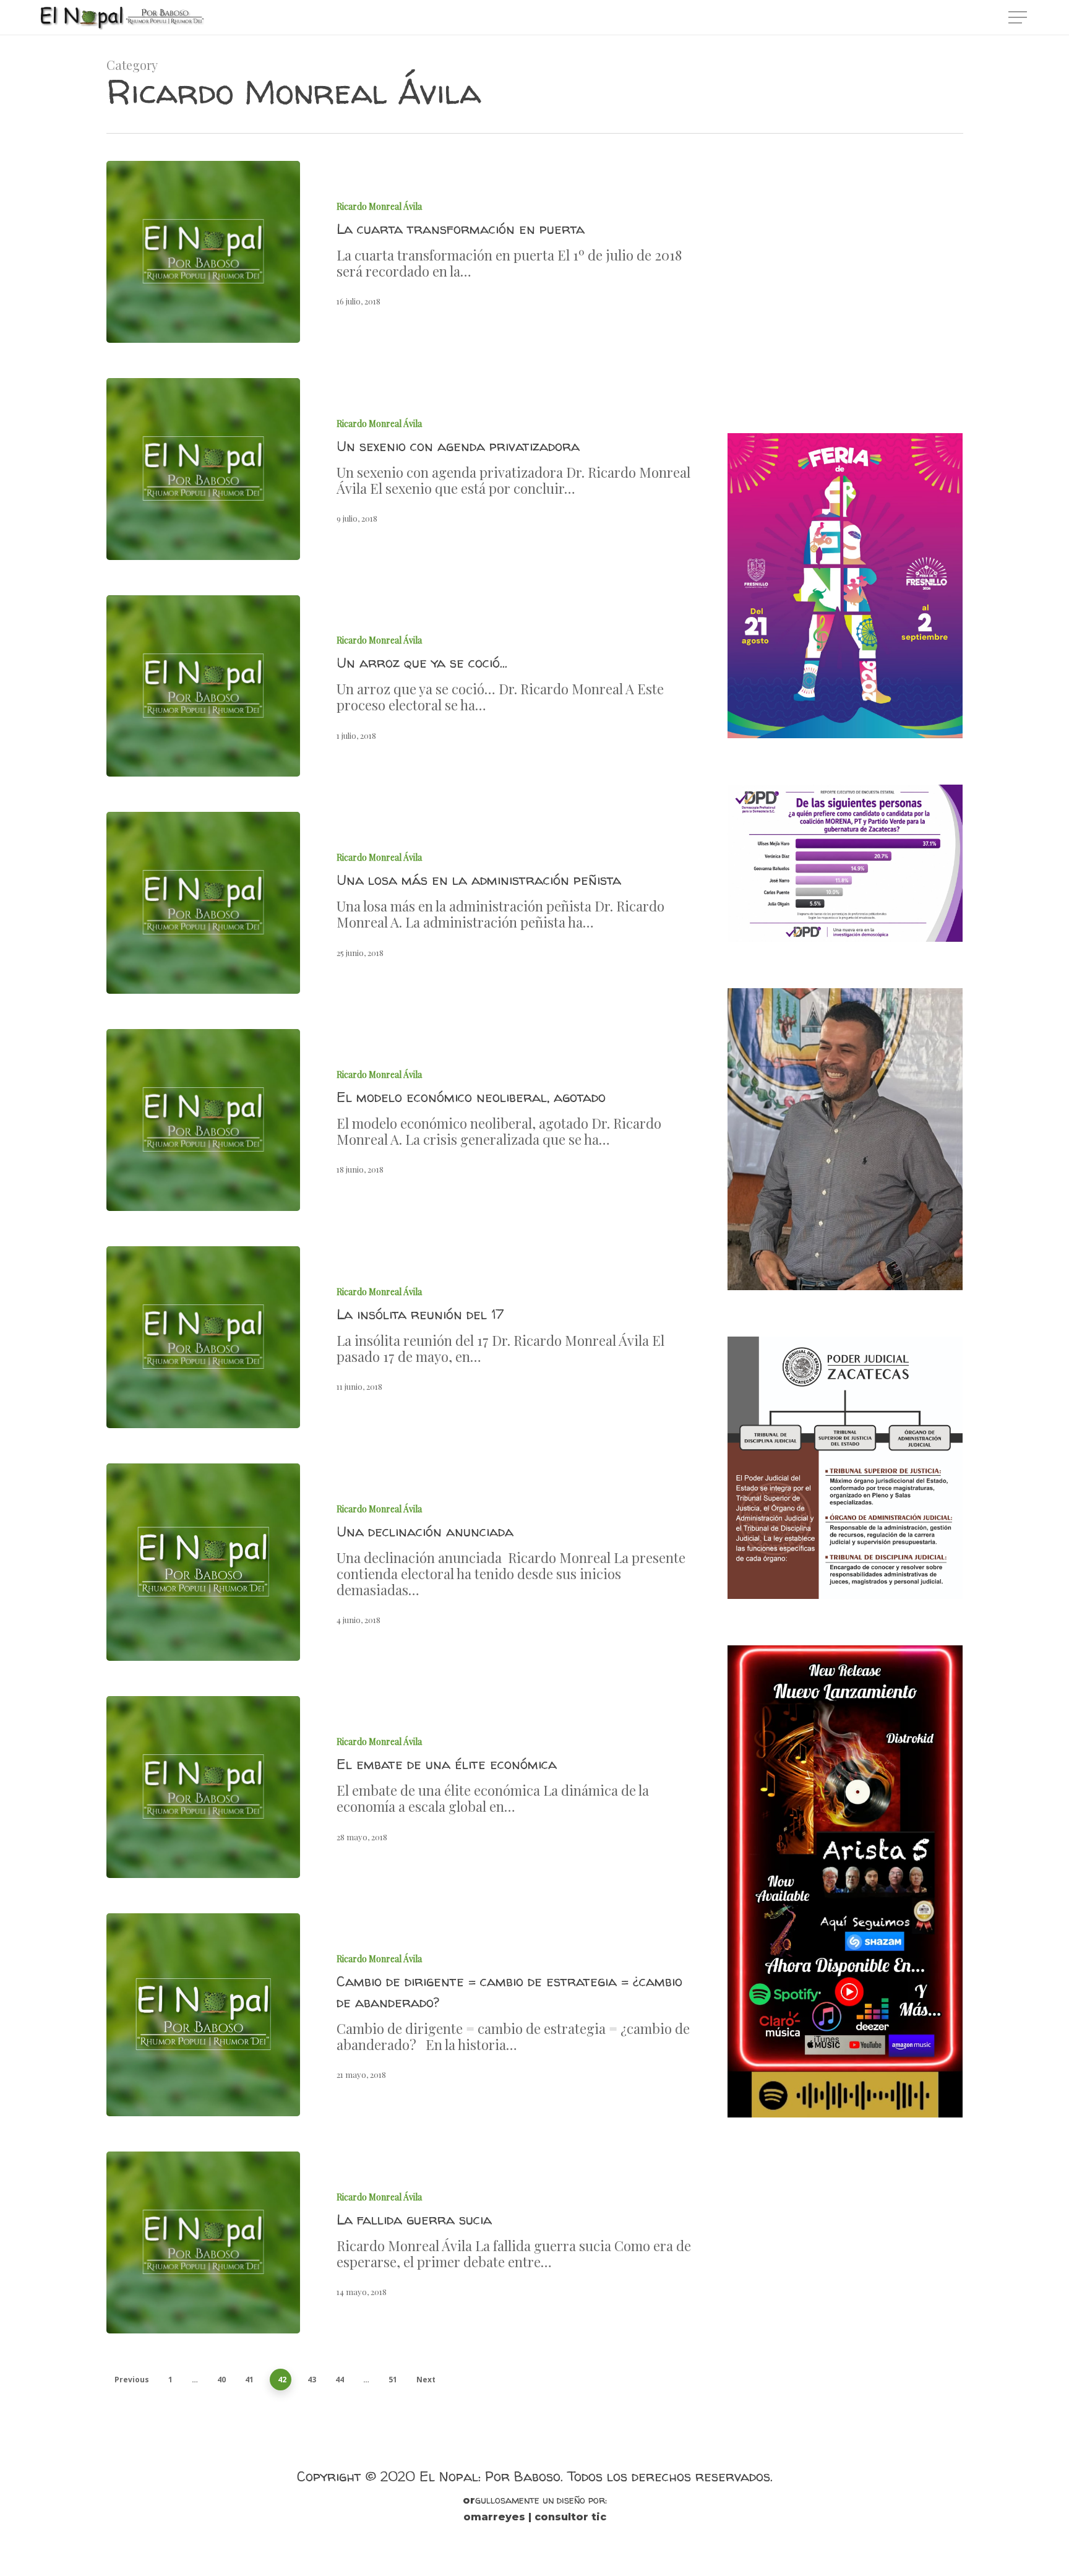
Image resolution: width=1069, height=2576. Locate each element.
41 (249, 2380)
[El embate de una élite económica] (203, 1787)
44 (340, 2380)
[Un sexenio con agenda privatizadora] (203, 469)
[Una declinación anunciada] (203, 1562)
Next (426, 2380)
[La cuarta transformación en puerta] (203, 252)
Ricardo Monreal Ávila (379, 206)
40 (221, 2380)
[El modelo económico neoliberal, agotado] (203, 1120)
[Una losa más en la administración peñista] (203, 903)
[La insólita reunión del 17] (203, 1337)
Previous (132, 2380)
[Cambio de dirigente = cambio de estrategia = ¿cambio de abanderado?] (203, 2015)
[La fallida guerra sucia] (203, 2242)
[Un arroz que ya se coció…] (203, 686)
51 (393, 2380)
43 (312, 2380)
